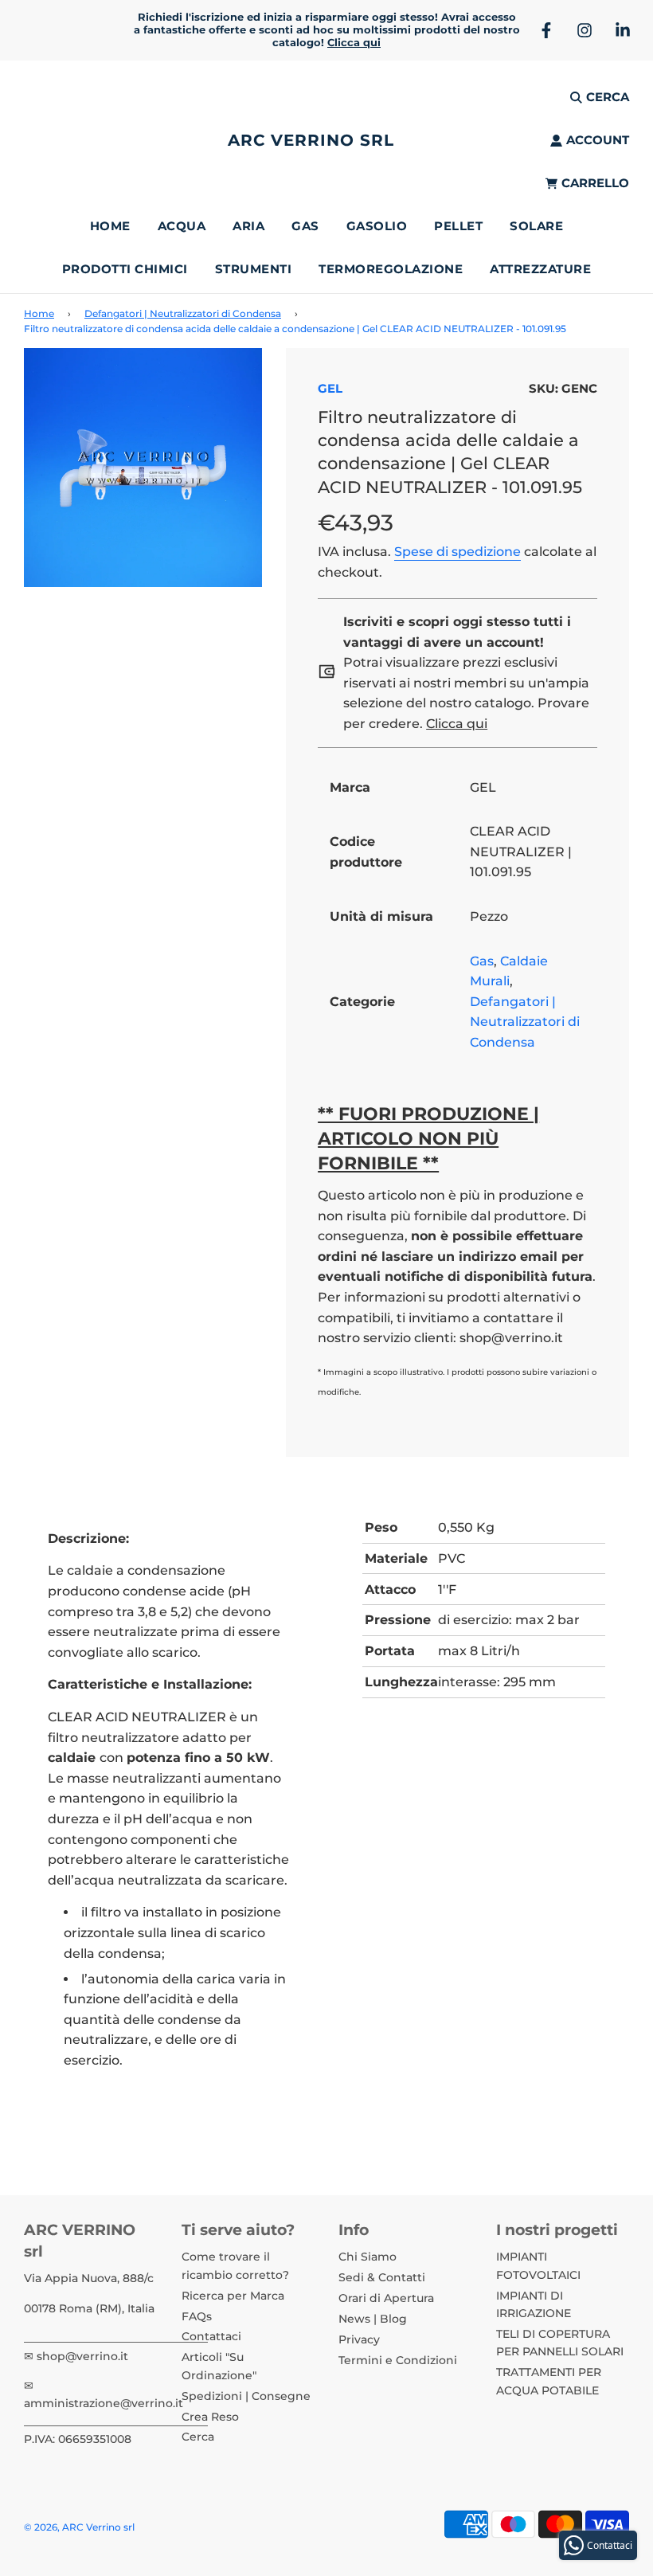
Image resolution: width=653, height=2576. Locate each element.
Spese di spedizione (457, 552)
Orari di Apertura (386, 2298)
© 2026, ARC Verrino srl (79, 2527)
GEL (330, 388)
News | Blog (373, 2319)
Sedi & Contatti (382, 2277)
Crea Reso (210, 2417)
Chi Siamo (368, 2257)
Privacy (359, 2339)
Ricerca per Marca (233, 2296)
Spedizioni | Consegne (246, 2396)
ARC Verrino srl (311, 140)
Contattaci (211, 2336)
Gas (482, 961)
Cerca (198, 2437)
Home (110, 226)
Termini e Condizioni (398, 2360)
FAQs (197, 2316)
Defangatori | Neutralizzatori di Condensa (183, 313)
